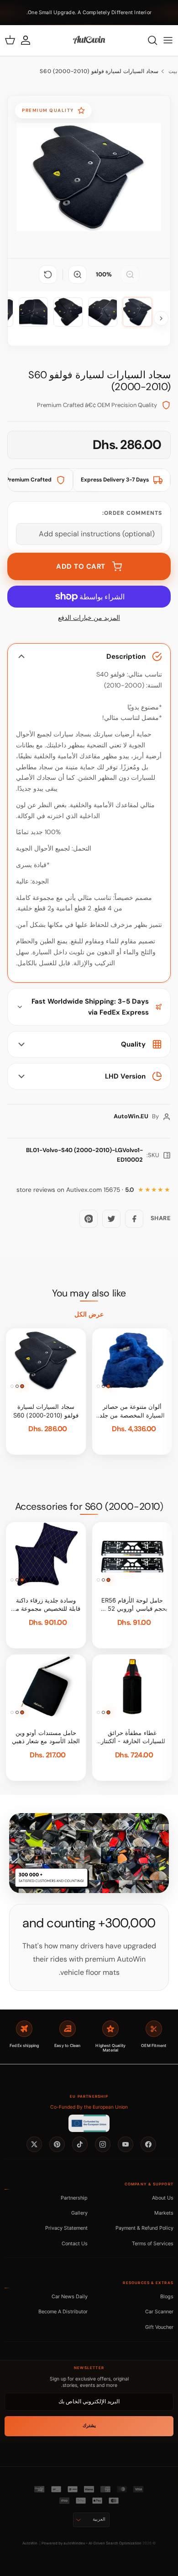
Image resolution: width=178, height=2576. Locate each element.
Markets (164, 2213)
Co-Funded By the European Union (89, 2107)
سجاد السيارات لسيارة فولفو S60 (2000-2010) (99, 71)
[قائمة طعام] (168, 40)
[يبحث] (148, 40)
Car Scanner (159, 2312)
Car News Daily (70, 2296)
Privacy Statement (66, 2228)
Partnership (74, 2198)
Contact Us (75, 2243)
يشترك (89, 2425)
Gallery (79, 2213)
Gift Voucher (159, 2327)
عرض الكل (89, 1314)
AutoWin (30, 2543)
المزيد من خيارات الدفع (89, 618)
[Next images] (161, 318)
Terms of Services (153, 2243)
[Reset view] (48, 275)
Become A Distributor (63, 2312)
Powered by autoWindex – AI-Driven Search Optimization (92, 2543)
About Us (163, 2198)
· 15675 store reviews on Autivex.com (75, 1190)
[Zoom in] (78, 275)
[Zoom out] (130, 275)
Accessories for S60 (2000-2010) (89, 1507)
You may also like (89, 1293)
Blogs (167, 2296)
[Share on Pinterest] (89, 1219)
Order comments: (132, 513)
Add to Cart (81, 566)
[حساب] (30, 40)
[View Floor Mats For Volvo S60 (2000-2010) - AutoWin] (137, 312)
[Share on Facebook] (134, 1219)
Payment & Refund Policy (144, 2228)
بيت (173, 71)
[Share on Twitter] (111, 1219)
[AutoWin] (89, 40)
